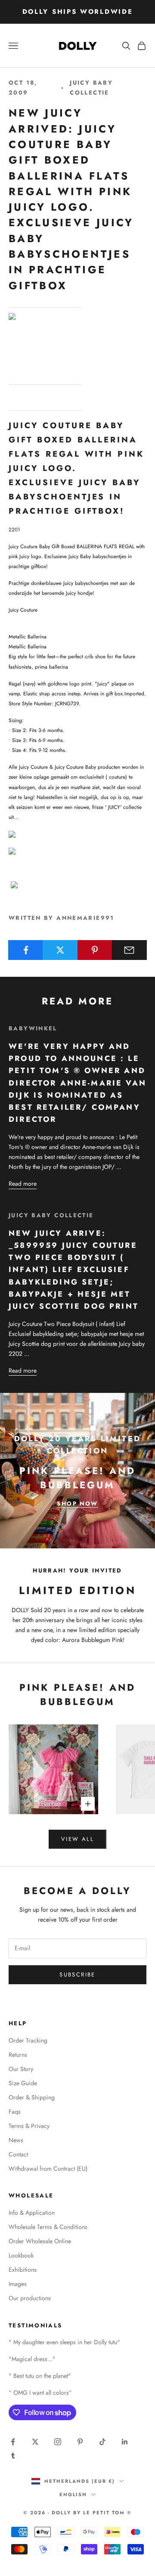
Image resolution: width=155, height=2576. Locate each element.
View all (77, 1839)
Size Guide (23, 2083)
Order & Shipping (32, 2097)
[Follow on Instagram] (58, 2442)
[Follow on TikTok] (102, 2442)
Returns (18, 2055)
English (73, 2494)
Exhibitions (23, 2270)
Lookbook (21, 2255)
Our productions (30, 2298)
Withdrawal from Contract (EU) (48, 2169)
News (16, 2140)
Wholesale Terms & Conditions (48, 2227)
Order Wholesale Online (40, 2241)
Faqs (15, 2112)
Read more (23, 1184)
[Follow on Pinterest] (80, 2442)
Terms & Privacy (29, 2126)
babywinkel (33, 1028)
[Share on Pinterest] (95, 950)
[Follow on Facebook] (13, 2442)
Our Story (21, 2069)
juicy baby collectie (91, 87)
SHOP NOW (77, 1504)
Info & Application (32, 2213)
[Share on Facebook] (26, 950)
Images (18, 2284)
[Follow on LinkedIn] (125, 2442)
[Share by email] (129, 950)
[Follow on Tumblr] (13, 2456)
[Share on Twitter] (60, 950)
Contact (18, 2154)
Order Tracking (28, 2040)
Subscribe (77, 1975)
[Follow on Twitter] (35, 2442)
